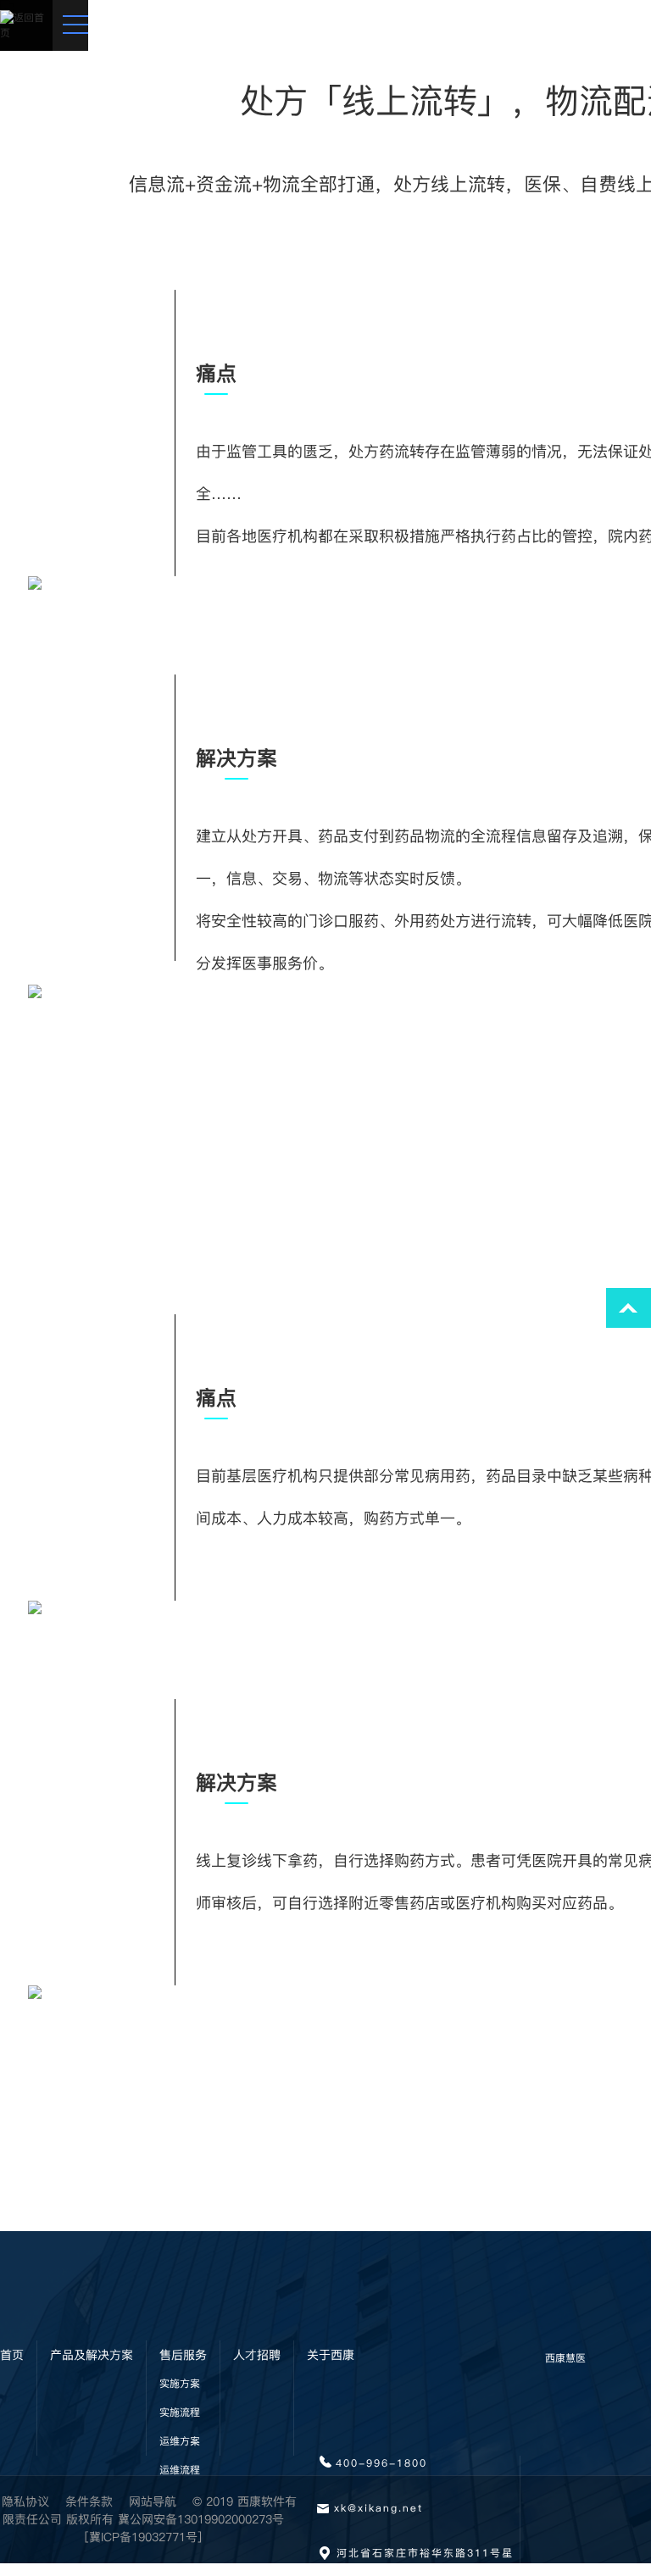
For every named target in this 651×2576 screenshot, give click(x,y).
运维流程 (180, 2470)
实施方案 (180, 2383)
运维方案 (180, 2441)
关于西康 (331, 2355)
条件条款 (89, 2501)
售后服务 (183, 2355)
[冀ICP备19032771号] (143, 2537)
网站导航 (153, 2501)
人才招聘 (257, 2355)
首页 (12, 2355)
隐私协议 (25, 2501)
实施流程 (180, 2412)
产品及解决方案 (92, 2355)
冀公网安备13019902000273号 (201, 2519)
